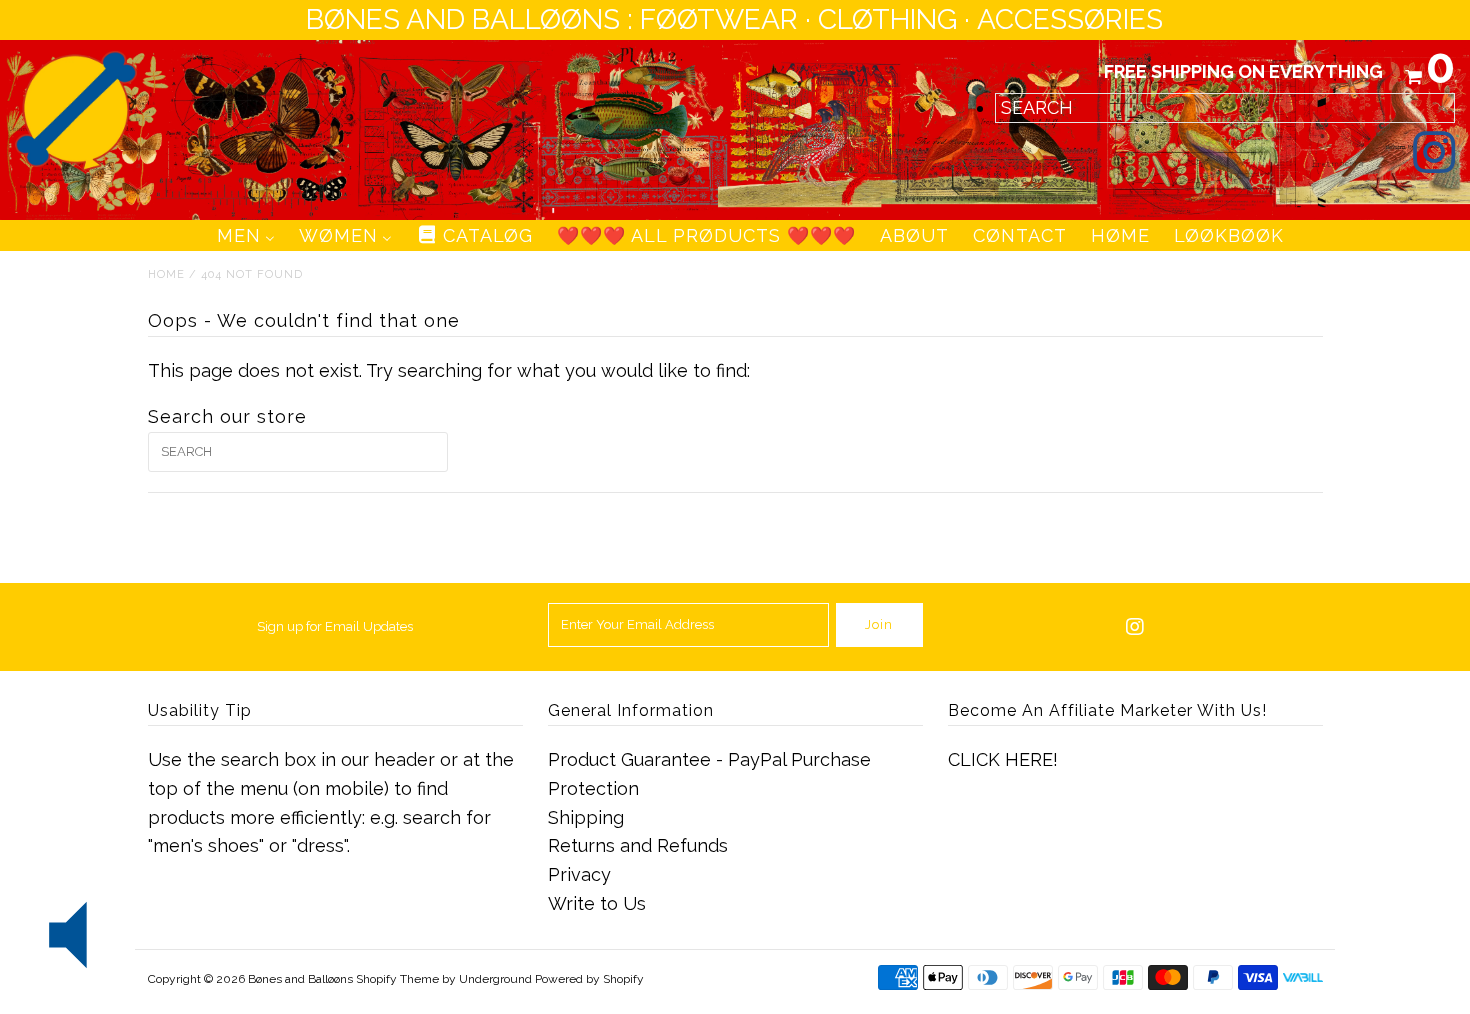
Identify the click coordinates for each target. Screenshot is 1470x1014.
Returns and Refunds (638, 845)
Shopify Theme (397, 979)
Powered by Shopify (589, 979)
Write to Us (597, 903)
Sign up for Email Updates (335, 626)
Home (166, 274)
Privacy (579, 874)
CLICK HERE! (1003, 759)
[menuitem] (246, 235)
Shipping (586, 817)
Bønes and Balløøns (300, 979)
